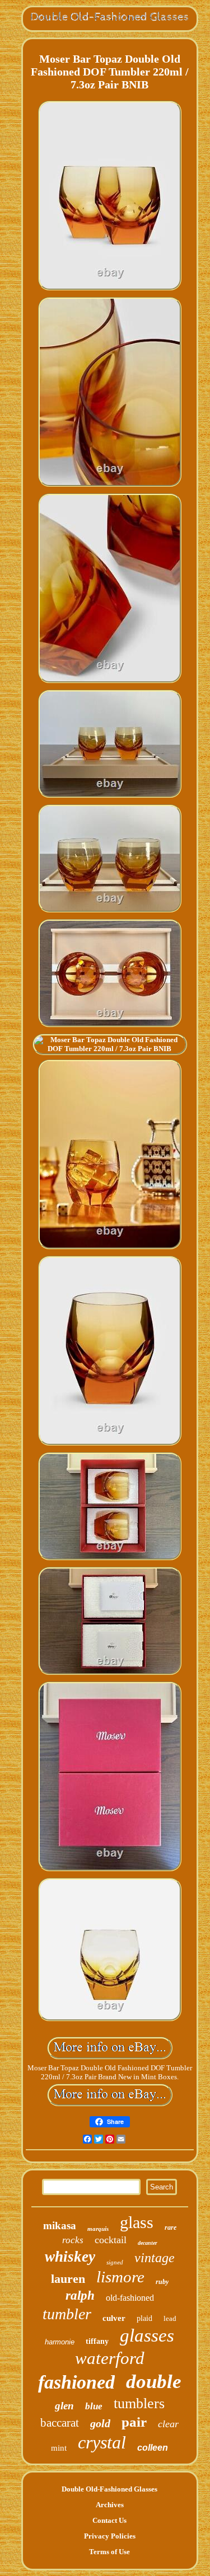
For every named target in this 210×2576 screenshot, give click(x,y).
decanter (148, 2243)
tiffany (97, 2341)
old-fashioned (130, 2298)
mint (59, 2448)
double (154, 2382)
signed (115, 2262)
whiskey (70, 2257)
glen (64, 2406)
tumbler (67, 2314)
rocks (73, 2240)
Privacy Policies (110, 2536)
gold (100, 2423)
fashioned (76, 2382)
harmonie (60, 2342)
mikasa (60, 2226)
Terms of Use (109, 2552)
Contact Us (109, 2520)
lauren (68, 2279)
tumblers (139, 2403)
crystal (102, 2442)
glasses (147, 2335)
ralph (80, 2295)
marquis (98, 2229)
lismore (120, 2277)
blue (94, 2406)
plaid (144, 2318)
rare (171, 2227)
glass (137, 2222)
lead (170, 2318)
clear (168, 2424)
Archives (110, 2505)
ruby (162, 2282)
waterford (110, 2358)
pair (134, 2422)
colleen (153, 2448)
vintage (155, 2258)
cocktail (111, 2240)
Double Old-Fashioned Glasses (109, 2489)
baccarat (60, 2423)
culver (114, 2318)
